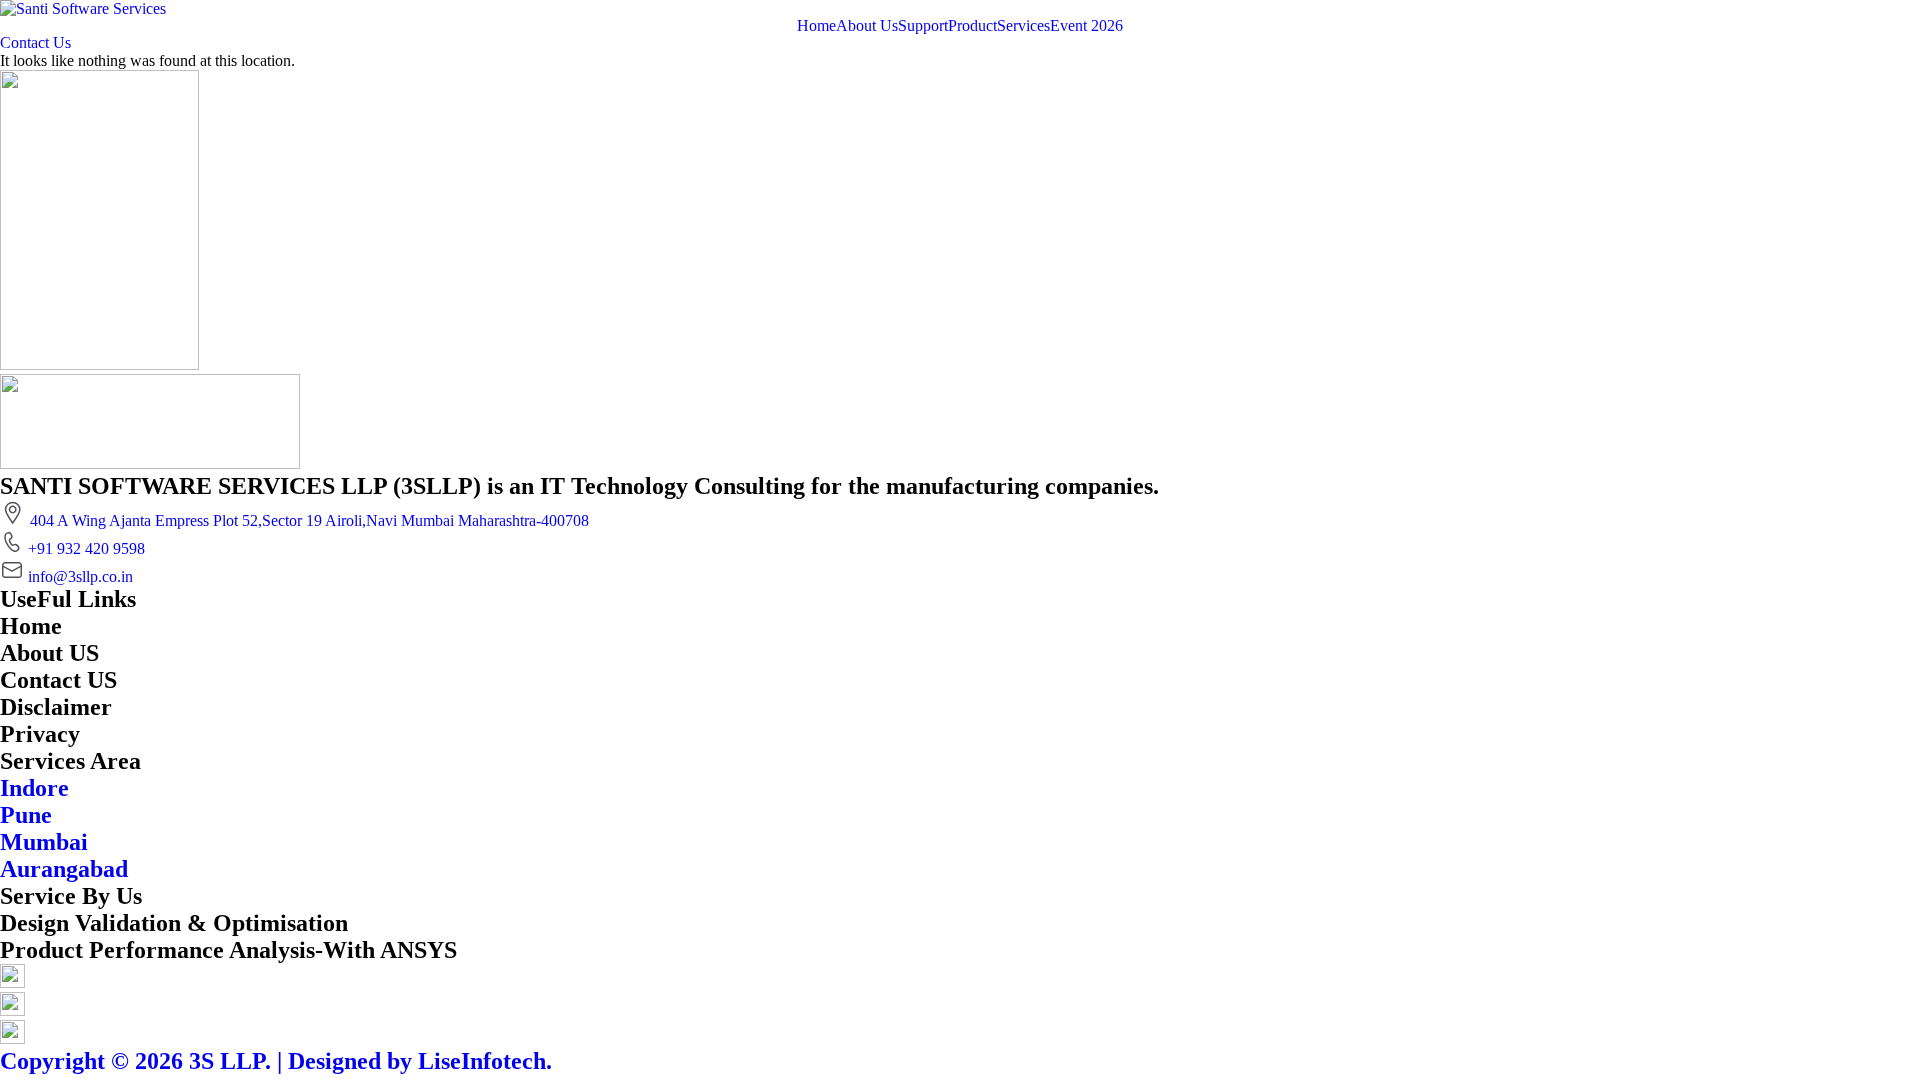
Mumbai (44, 842)
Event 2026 (1086, 26)
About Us (867, 26)
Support (923, 26)
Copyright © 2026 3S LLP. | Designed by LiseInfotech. (276, 1061)
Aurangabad (64, 869)
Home (816, 26)
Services (1023, 26)
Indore (34, 788)
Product (972, 26)
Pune (26, 815)
